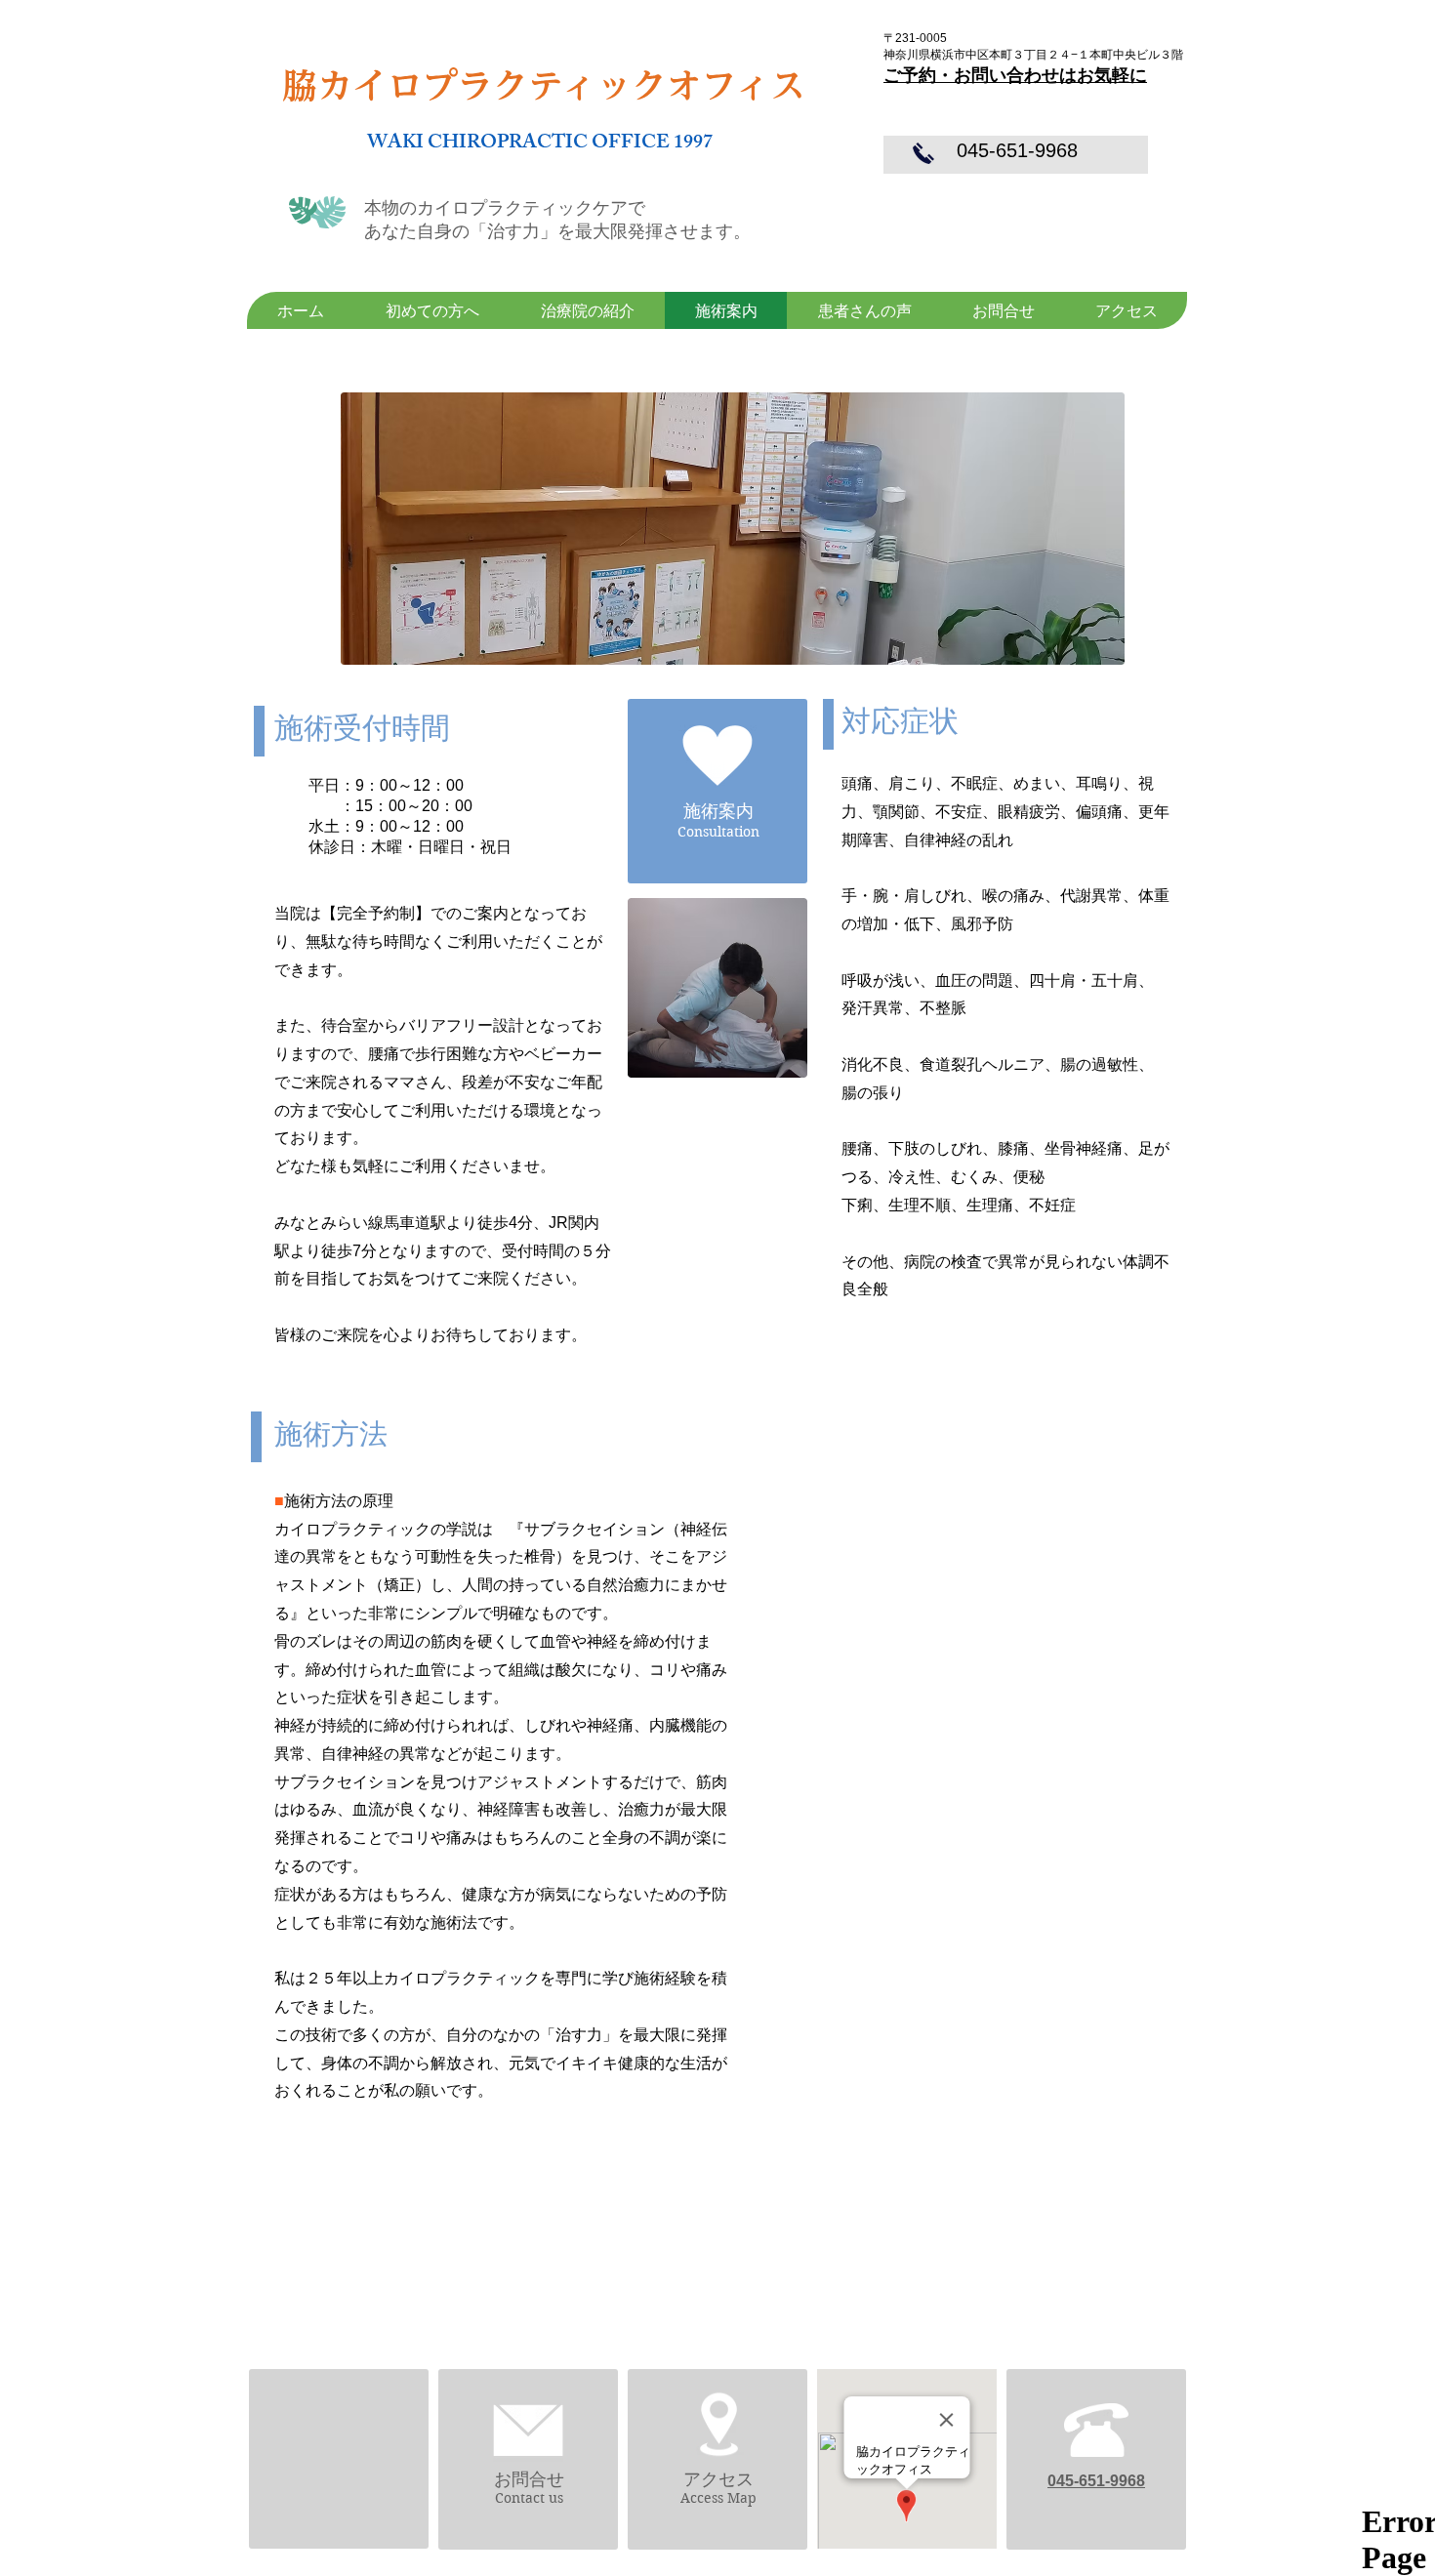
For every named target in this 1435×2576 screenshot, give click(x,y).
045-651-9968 (1017, 150)
